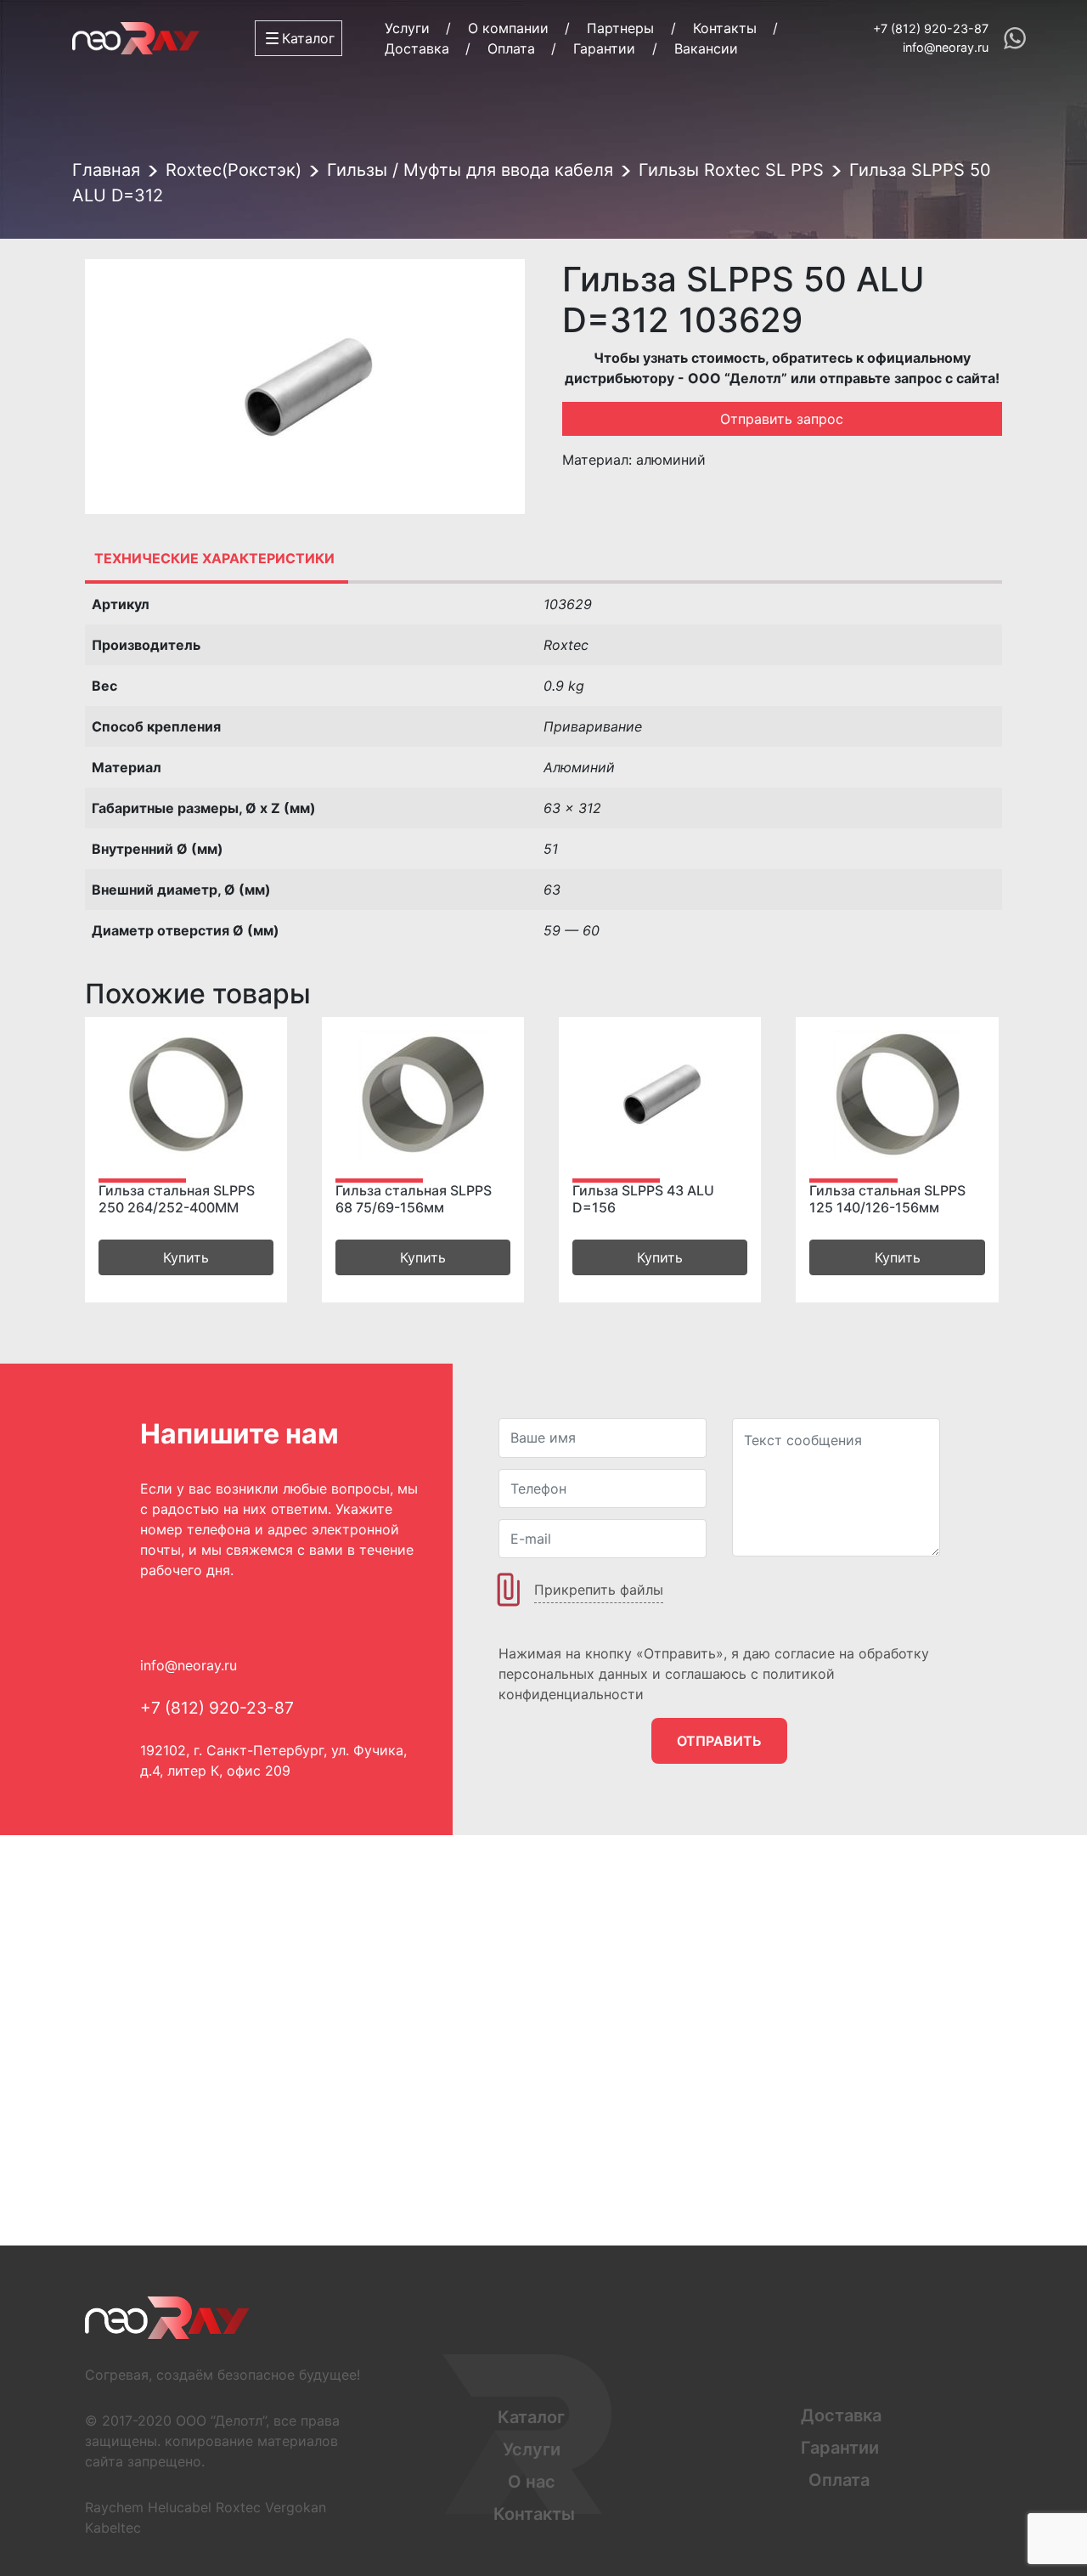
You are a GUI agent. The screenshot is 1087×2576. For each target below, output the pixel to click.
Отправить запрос (782, 419)
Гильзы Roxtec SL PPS (731, 170)
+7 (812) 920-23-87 (931, 28)
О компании (508, 28)
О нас (532, 2482)
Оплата (511, 48)
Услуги (407, 28)
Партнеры (620, 28)
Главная (106, 170)
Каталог (531, 2417)
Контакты (725, 28)
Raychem (114, 2507)
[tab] (214, 558)
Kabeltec (113, 2528)
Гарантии (604, 48)
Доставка (417, 48)
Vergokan (296, 2507)
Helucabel (180, 2507)
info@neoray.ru (946, 47)
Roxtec (238, 2507)
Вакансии (706, 48)
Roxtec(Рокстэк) (234, 170)
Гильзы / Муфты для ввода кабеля (470, 170)
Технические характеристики (214, 558)
